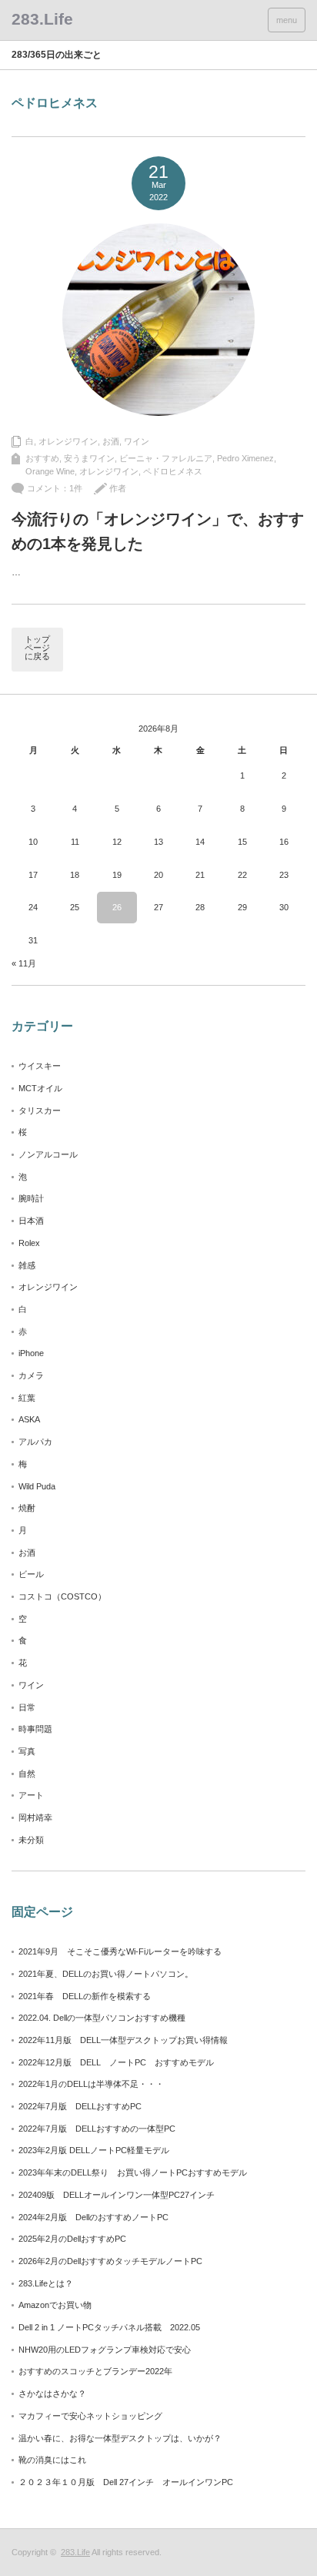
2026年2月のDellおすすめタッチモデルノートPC (110, 2261)
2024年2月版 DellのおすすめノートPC (93, 2217)
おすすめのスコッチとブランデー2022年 (95, 2371)
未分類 (31, 1840)
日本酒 (31, 1221)
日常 (27, 1707)
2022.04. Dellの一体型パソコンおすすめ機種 (102, 2018)
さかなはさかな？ (52, 2393)
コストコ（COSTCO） (62, 1596)
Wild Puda (37, 1486)
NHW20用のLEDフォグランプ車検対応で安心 (105, 2350)
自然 (27, 1774)
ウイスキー (40, 1066)
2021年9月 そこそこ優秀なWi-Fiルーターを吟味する (120, 1951)
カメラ (31, 1375)
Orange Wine (50, 471)
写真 (27, 1751)
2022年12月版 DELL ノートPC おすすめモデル (116, 2062)
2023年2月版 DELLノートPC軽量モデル (94, 2150)
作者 (118, 488)
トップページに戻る (37, 648)
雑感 (27, 1265)
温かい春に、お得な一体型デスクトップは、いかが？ (120, 2438)
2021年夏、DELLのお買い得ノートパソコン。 (106, 1974)
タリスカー (40, 1110)
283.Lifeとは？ (46, 2283)
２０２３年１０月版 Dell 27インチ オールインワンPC (126, 2482)
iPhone (31, 1353)
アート (31, 1795)
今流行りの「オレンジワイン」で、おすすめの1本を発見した (158, 531)
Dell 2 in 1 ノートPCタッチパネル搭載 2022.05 (109, 2327)
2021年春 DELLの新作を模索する (85, 1996)
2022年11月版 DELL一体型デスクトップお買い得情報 (123, 2040)
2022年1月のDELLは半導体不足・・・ (91, 2084)
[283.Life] (42, 19)
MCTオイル (40, 1088)
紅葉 (27, 1398)
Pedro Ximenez (245, 458)
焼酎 (27, 1508)
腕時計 (31, 1198)
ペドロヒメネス (173, 471)
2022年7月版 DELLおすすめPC (80, 2106)
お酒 (111, 441)
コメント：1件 (55, 488)
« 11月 (24, 963)
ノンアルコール (48, 1154)
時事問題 (35, 1729)
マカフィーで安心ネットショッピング (90, 2416)
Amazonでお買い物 (55, 2305)
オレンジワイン (68, 441)
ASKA (29, 1419)
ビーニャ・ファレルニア (166, 458)
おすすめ (42, 458)
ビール (31, 1574)
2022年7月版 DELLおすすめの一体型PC (97, 2129)
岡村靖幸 (35, 1817)
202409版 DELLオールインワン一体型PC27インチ (117, 2195)
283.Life (75, 2552)
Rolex (29, 1243)
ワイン (137, 441)
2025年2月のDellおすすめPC (72, 2239)
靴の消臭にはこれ (52, 2460)
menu (287, 20)
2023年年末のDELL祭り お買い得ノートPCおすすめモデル (133, 2172)
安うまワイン (89, 458)
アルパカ (35, 1442)
